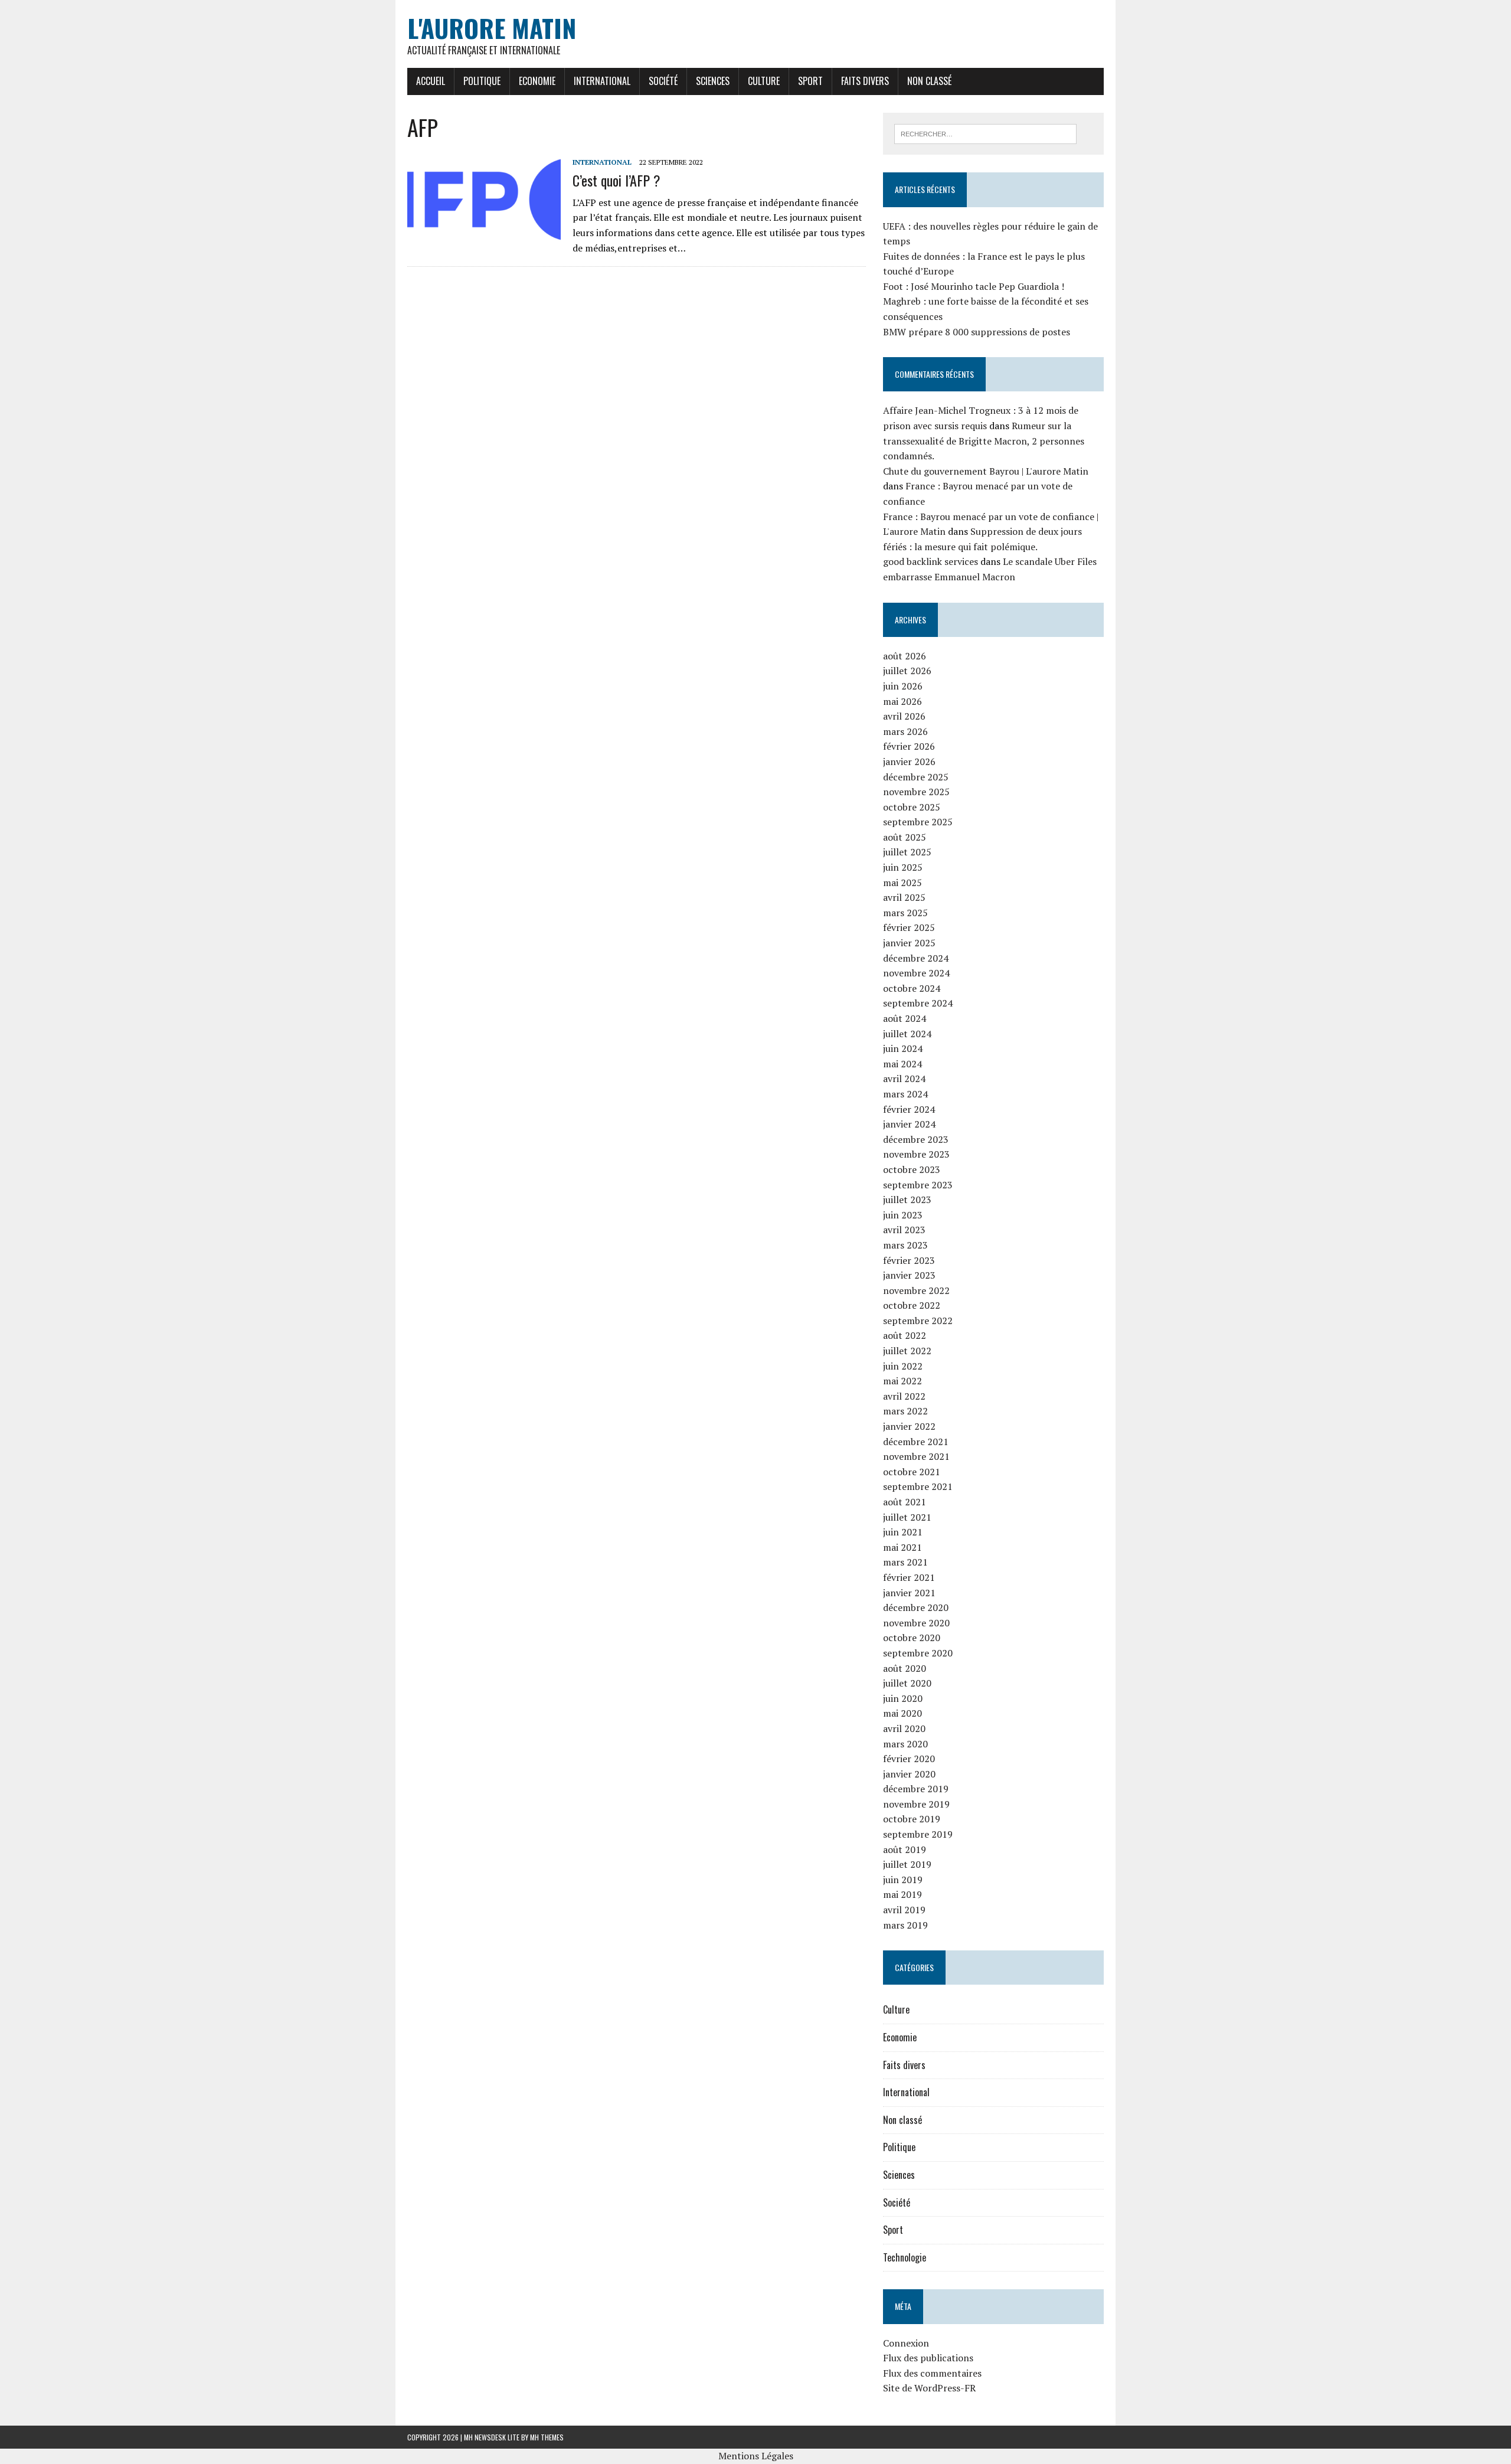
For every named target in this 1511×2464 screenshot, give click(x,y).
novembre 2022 (916, 1290)
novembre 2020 (916, 1623)
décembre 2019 (916, 1789)
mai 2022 (902, 1381)
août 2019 (905, 1849)
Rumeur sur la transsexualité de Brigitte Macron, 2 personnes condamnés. (984, 441)
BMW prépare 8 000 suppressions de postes (977, 332)
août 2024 (905, 1018)
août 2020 (905, 1668)
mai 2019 (902, 1894)
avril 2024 (904, 1079)
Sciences (713, 81)
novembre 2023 (916, 1154)
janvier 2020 (909, 1774)
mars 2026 (905, 731)
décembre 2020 (916, 1607)
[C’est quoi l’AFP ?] (484, 235)
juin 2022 (903, 1366)
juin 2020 (903, 1698)
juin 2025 (903, 867)
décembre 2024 (916, 958)
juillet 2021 (907, 1517)
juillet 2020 (907, 1683)
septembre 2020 (918, 1653)
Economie (537, 81)
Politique (482, 81)
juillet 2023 (907, 1200)
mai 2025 (902, 883)
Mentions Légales (756, 2456)
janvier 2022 (909, 1426)
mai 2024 (902, 1064)
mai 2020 (902, 1713)
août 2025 (905, 837)
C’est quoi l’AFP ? (616, 180)
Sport (810, 81)
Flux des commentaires (932, 2373)
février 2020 (909, 1759)
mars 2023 (905, 1245)
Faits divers (865, 81)
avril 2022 (904, 1396)
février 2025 (909, 927)
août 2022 (905, 1335)
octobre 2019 (912, 1819)
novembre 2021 (916, 1456)
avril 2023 (904, 1230)
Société (663, 81)
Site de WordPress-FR (929, 2388)
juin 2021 (903, 1532)
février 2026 (909, 746)
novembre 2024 (916, 973)
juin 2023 (903, 1215)
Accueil (431, 81)
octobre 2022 (912, 1305)
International (602, 81)
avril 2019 (904, 1910)
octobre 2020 (912, 1638)
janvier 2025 (909, 943)
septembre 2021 (918, 1486)
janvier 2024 (909, 1124)
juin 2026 (903, 686)
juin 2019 (903, 1880)
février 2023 (909, 1260)
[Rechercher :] (985, 133)
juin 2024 (903, 1048)
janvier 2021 (909, 1593)
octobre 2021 (912, 1472)
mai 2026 (902, 701)
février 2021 (909, 1577)
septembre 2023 (918, 1185)
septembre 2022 (918, 1321)
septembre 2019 (918, 1834)
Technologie (905, 2257)
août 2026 (905, 656)
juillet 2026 (907, 671)
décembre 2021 (916, 1442)
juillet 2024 (907, 1034)
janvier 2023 (909, 1275)
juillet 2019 (907, 1864)
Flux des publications (928, 2358)
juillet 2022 (907, 1351)
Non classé (929, 81)
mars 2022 (905, 1411)
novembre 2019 (916, 1804)
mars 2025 (905, 913)
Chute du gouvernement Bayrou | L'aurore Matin (986, 471)
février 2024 (909, 1109)
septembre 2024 (918, 1003)
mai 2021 (902, 1547)
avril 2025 (904, 897)
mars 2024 (905, 1094)
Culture (764, 81)
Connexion (906, 2343)
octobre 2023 (912, 1169)
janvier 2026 (909, 762)
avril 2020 (904, 1728)
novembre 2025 (916, 792)
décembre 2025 (916, 777)
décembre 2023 (916, 1139)
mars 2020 (905, 1744)
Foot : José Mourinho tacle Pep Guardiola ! (974, 286)
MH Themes (547, 2437)
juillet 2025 (907, 852)
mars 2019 (905, 1925)
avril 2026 (904, 716)
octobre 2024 (912, 988)
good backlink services (931, 561)
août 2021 (905, 1502)
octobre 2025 (912, 807)
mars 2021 (905, 1562)
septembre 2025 (918, 822)
